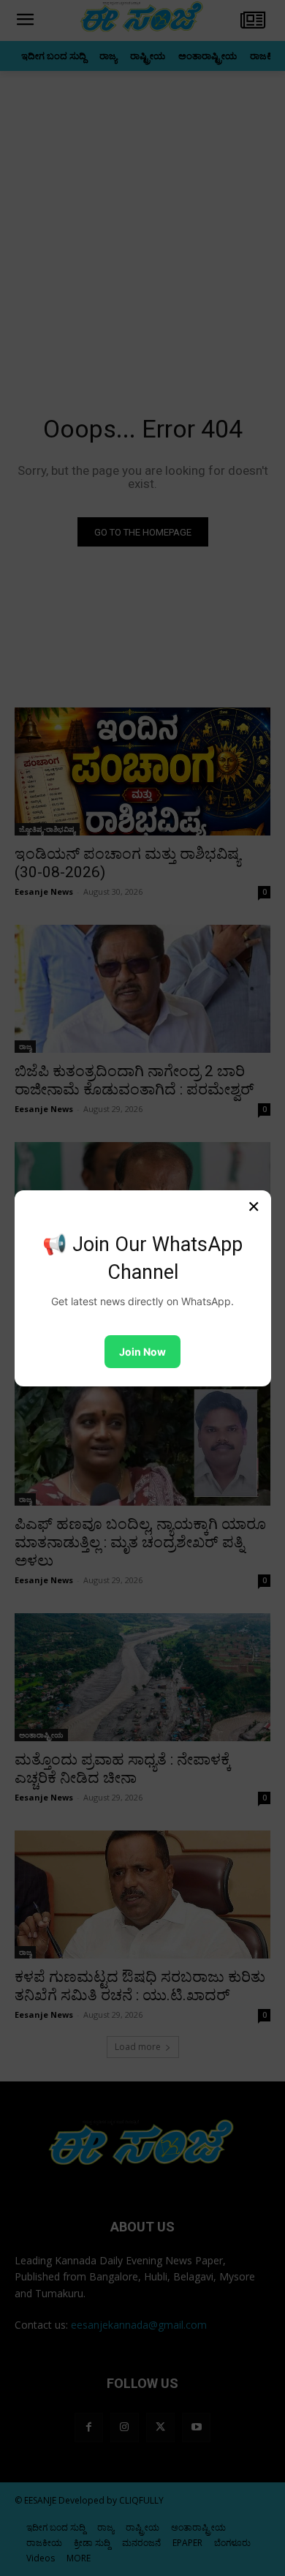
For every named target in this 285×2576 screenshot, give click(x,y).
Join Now (142, 1352)
